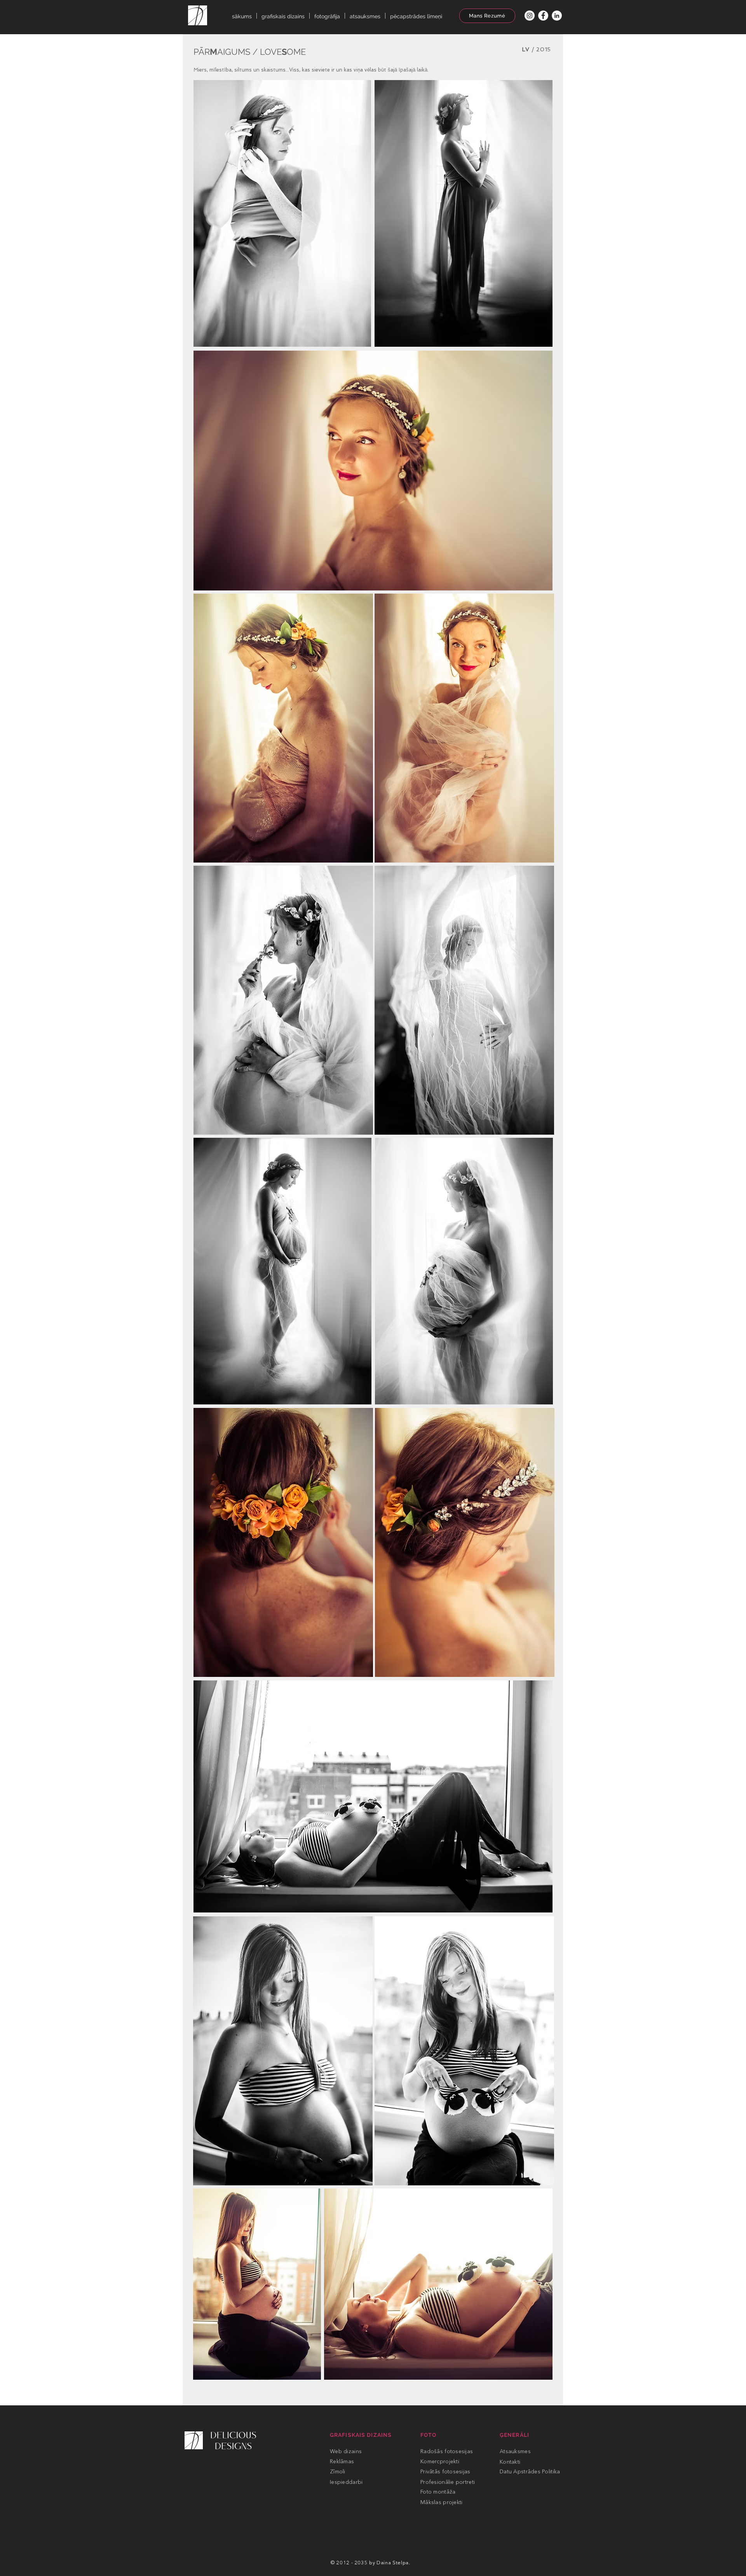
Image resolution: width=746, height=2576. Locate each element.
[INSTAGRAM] (530, 16)
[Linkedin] (557, 16)
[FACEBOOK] (543, 16)
